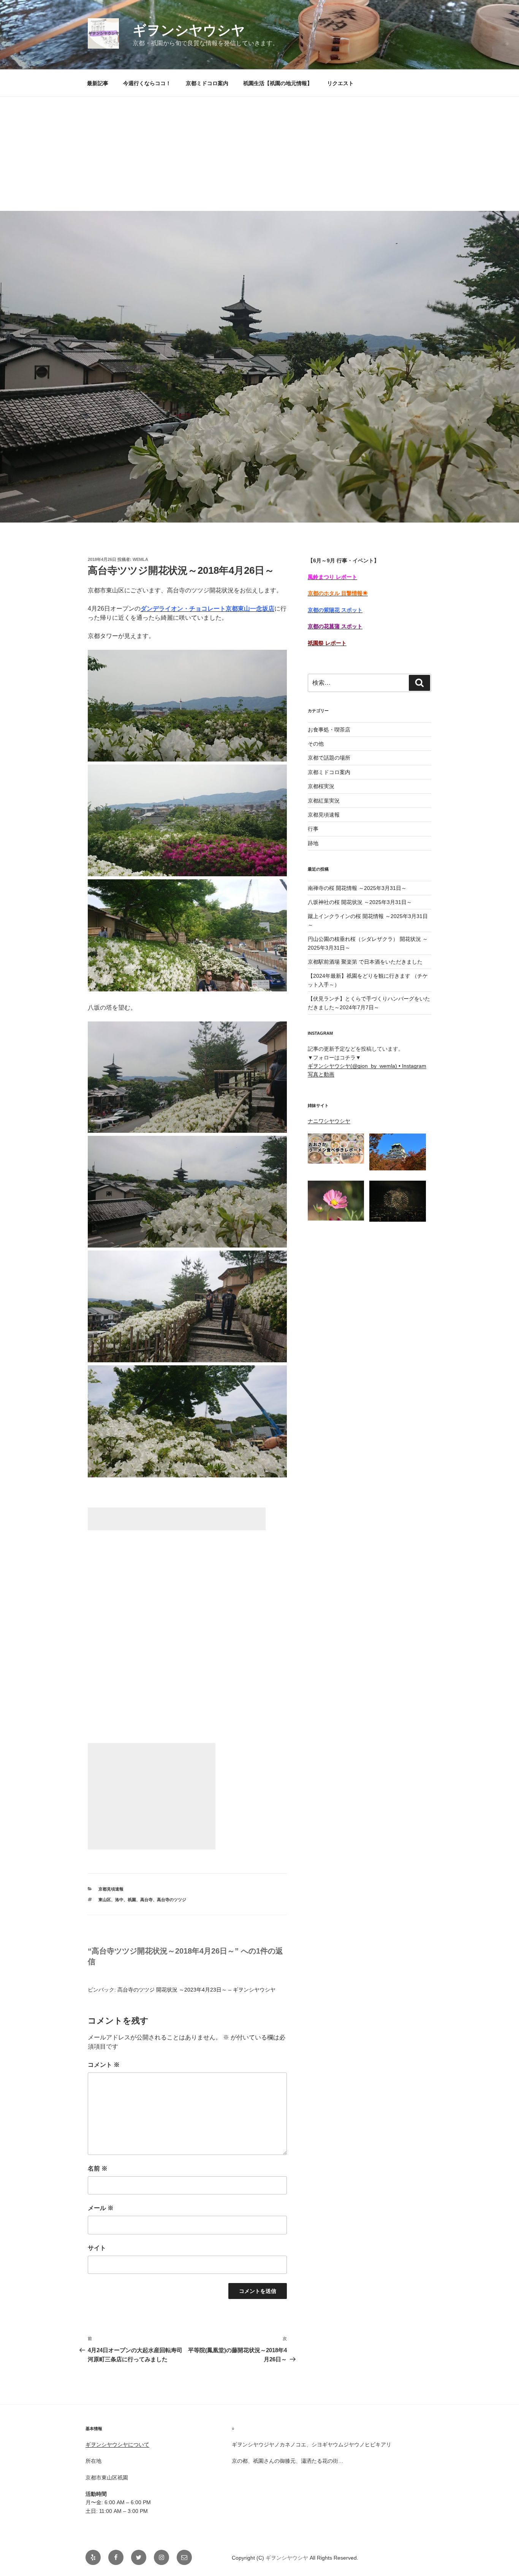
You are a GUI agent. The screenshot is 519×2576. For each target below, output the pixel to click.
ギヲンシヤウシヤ (189, 30)
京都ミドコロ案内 (207, 83)
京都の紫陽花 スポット (335, 610)
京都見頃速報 (111, 1889)
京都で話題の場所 (329, 758)
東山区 (105, 1900)
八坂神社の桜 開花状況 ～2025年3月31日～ (360, 902)
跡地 (313, 843)
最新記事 (98, 83)
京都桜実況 (321, 786)
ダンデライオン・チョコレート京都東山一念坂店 (207, 609)
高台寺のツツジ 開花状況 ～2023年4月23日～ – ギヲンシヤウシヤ (196, 1990)
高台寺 (146, 1900)
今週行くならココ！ (147, 83)
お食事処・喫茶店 (329, 730)
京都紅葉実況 (324, 801)
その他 (316, 744)
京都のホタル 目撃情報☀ (338, 593)
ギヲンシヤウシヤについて (117, 2445)
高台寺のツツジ (172, 1900)
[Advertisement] (259, 154)
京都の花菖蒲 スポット (335, 626)
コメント (104, 2065)
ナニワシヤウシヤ (329, 1121)
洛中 (119, 1900)
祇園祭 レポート (327, 643)
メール (101, 2208)
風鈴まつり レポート (332, 577)
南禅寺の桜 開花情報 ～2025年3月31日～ (357, 888)
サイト (97, 2248)
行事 (313, 829)
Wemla (140, 559)
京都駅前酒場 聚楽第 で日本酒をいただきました (365, 962)
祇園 (132, 1900)
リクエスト (340, 83)
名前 (98, 2168)
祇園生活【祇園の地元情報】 (278, 83)
